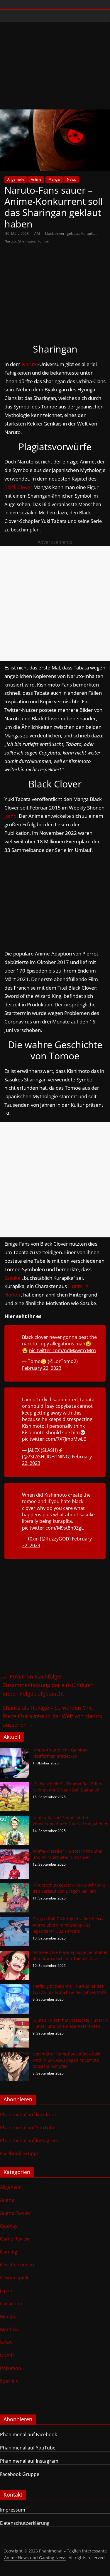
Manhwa (9, 2329)
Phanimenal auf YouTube (28, 2128)
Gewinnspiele (15, 2278)
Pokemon (11, 2368)
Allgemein (16, 179)
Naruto (10, 241)
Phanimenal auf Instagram (29, 2140)
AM (38, 233)
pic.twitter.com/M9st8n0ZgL (53, 1528)
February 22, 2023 (42, 1368)
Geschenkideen (17, 2265)
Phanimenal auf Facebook (28, 2115)
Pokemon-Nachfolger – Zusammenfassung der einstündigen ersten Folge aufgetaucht (48, 1685)
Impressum (13, 2510)
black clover (55, 233)
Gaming (9, 2252)
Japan (6, 2291)
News (71, 179)
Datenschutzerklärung (25, 2523)
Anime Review (15, 2213)
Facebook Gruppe (20, 2153)
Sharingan (27, 241)
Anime (36, 179)
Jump (10, 816)
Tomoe (43, 241)
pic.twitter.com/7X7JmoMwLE (54, 1439)
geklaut (73, 233)
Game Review (15, 2239)
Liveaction (11, 2304)
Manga (54, 179)
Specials (9, 2381)
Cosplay (9, 2226)
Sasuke (12, 1278)
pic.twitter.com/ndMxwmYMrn (62, 1350)
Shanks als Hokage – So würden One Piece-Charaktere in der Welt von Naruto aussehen (53, 1716)
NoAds (7, 2355)
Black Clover (18, 487)
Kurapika (88, 233)
